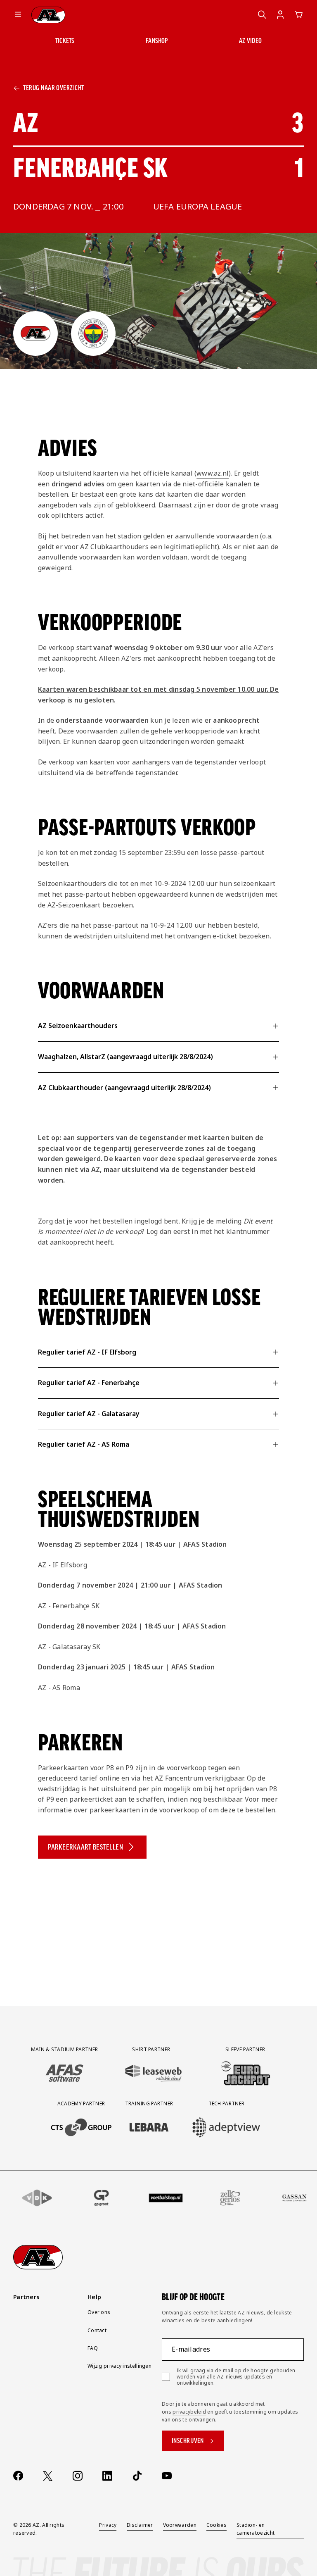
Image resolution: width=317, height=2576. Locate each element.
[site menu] (18, 15)
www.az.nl (213, 473)
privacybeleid (189, 2412)
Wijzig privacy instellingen (119, 2366)
